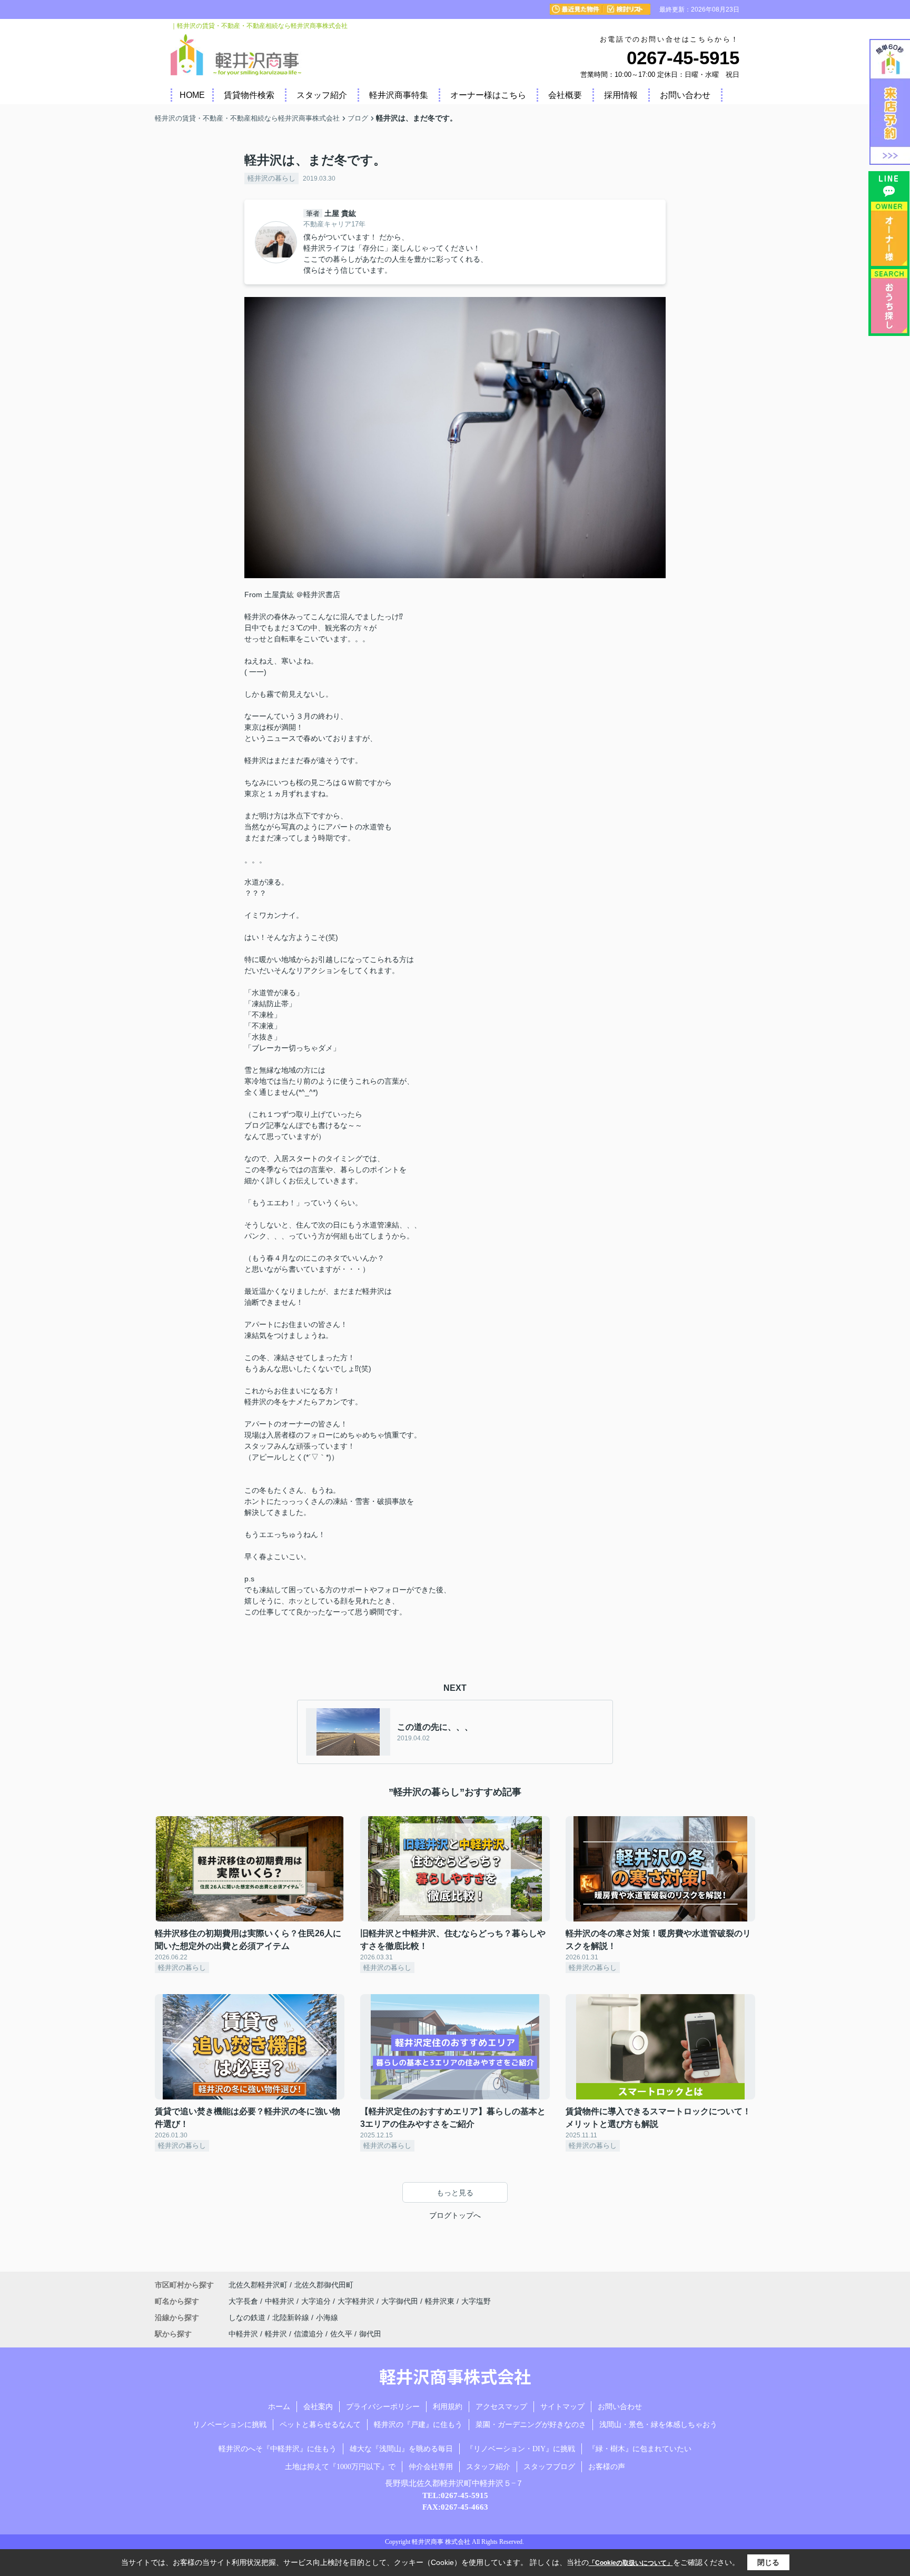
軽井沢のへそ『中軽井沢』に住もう (278, 2449)
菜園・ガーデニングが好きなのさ (531, 2425)
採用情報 (621, 95)
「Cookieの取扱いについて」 (631, 2563)
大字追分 (317, 2301)
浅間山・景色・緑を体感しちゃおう (658, 2425)
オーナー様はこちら (488, 95)
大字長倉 (244, 2301)
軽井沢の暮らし (271, 178)
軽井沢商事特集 (399, 95)
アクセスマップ (501, 2407)
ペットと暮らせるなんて (320, 2425)
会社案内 (318, 2407)
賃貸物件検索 (249, 95)
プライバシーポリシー (383, 2407)
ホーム (279, 2407)
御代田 (370, 2334)
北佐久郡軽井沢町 (258, 2285)
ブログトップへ (455, 2215)
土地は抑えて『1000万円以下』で (340, 2467)
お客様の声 (607, 2467)
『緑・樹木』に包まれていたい (640, 2449)
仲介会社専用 (431, 2467)
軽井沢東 (441, 2301)
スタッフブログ (549, 2467)
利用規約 (448, 2407)
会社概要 (565, 95)
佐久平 (341, 2334)
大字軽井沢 (357, 2301)
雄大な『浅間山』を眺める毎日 (401, 2449)
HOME (192, 95)
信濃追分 (309, 2334)
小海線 (327, 2317)
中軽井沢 (281, 2301)
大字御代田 (401, 2301)
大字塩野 (476, 2301)
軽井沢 (276, 2334)
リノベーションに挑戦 (230, 2425)
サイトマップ (562, 2407)
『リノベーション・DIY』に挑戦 (521, 2449)
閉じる (768, 2562)
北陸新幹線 (292, 2317)
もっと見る (455, 2193)
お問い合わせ (685, 95)
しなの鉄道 (248, 2317)
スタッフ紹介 (322, 95)
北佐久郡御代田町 (324, 2285)
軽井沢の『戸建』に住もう (418, 2425)
